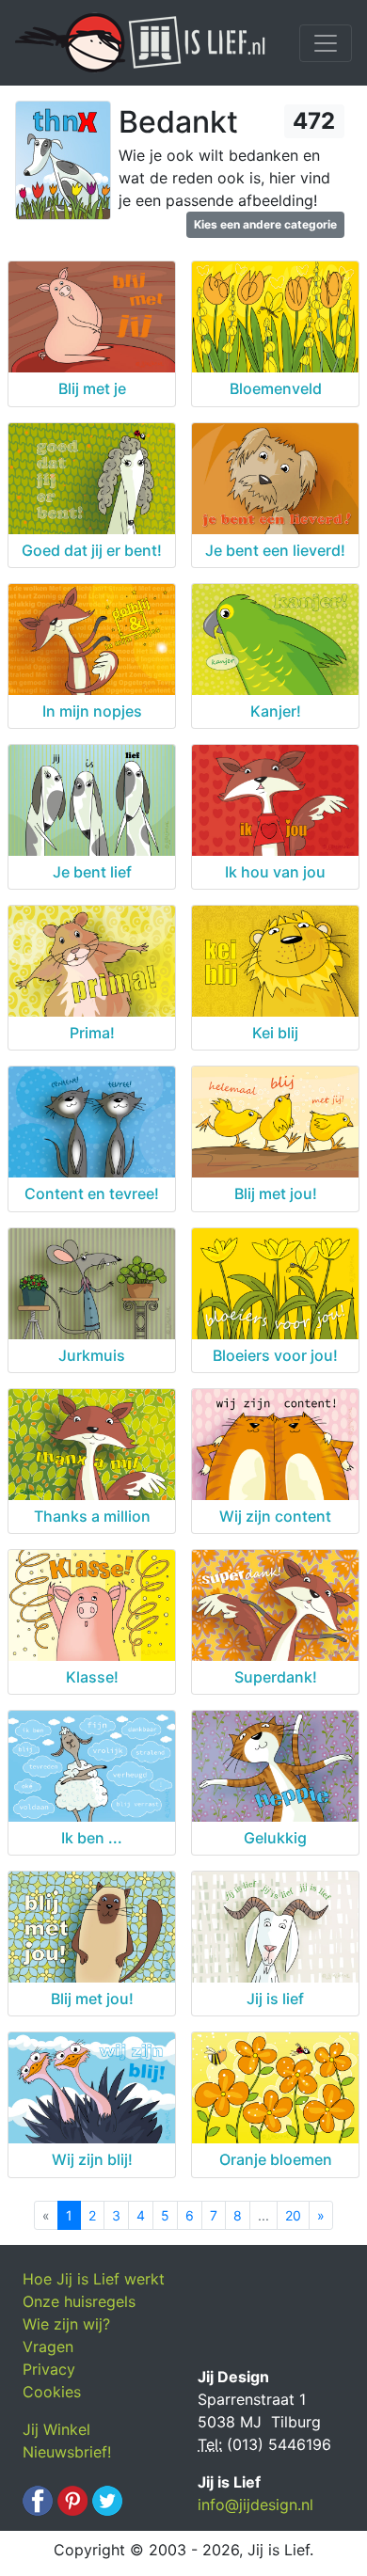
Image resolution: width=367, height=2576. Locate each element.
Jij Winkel (56, 2429)
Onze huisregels (79, 2301)
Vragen (48, 2347)
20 (293, 2215)
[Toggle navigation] (326, 43)
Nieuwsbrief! (67, 2452)
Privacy (49, 2369)
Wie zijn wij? (66, 2324)
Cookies (52, 2392)
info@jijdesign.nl (255, 2505)
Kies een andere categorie (265, 224)
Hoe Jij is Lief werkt (94, 2279)
